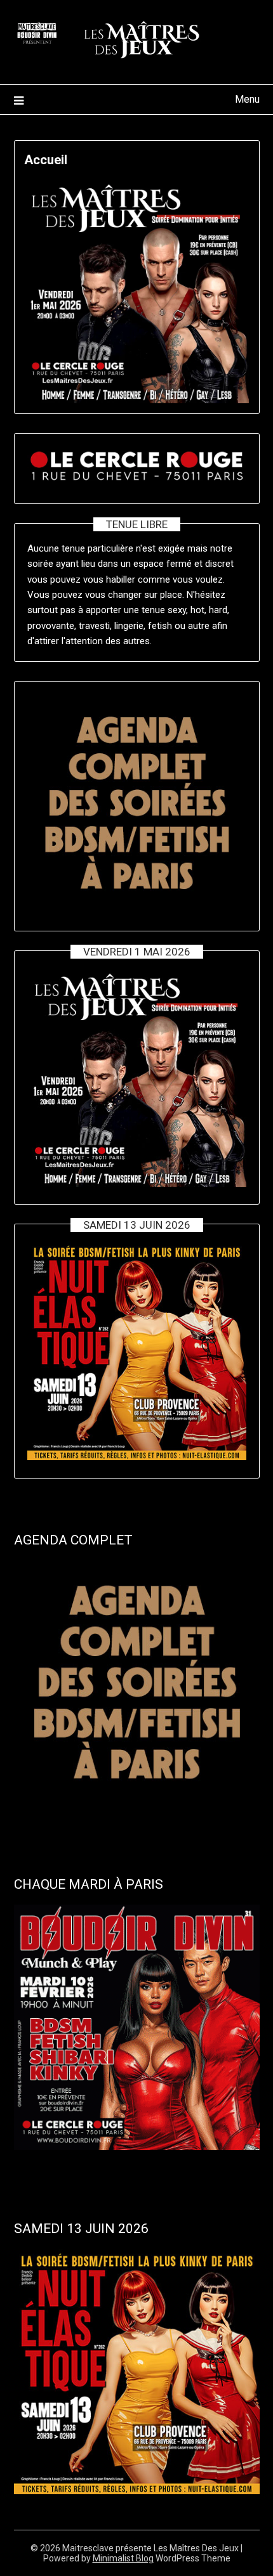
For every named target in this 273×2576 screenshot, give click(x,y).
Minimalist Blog (123, 2558)
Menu (247, 99)
